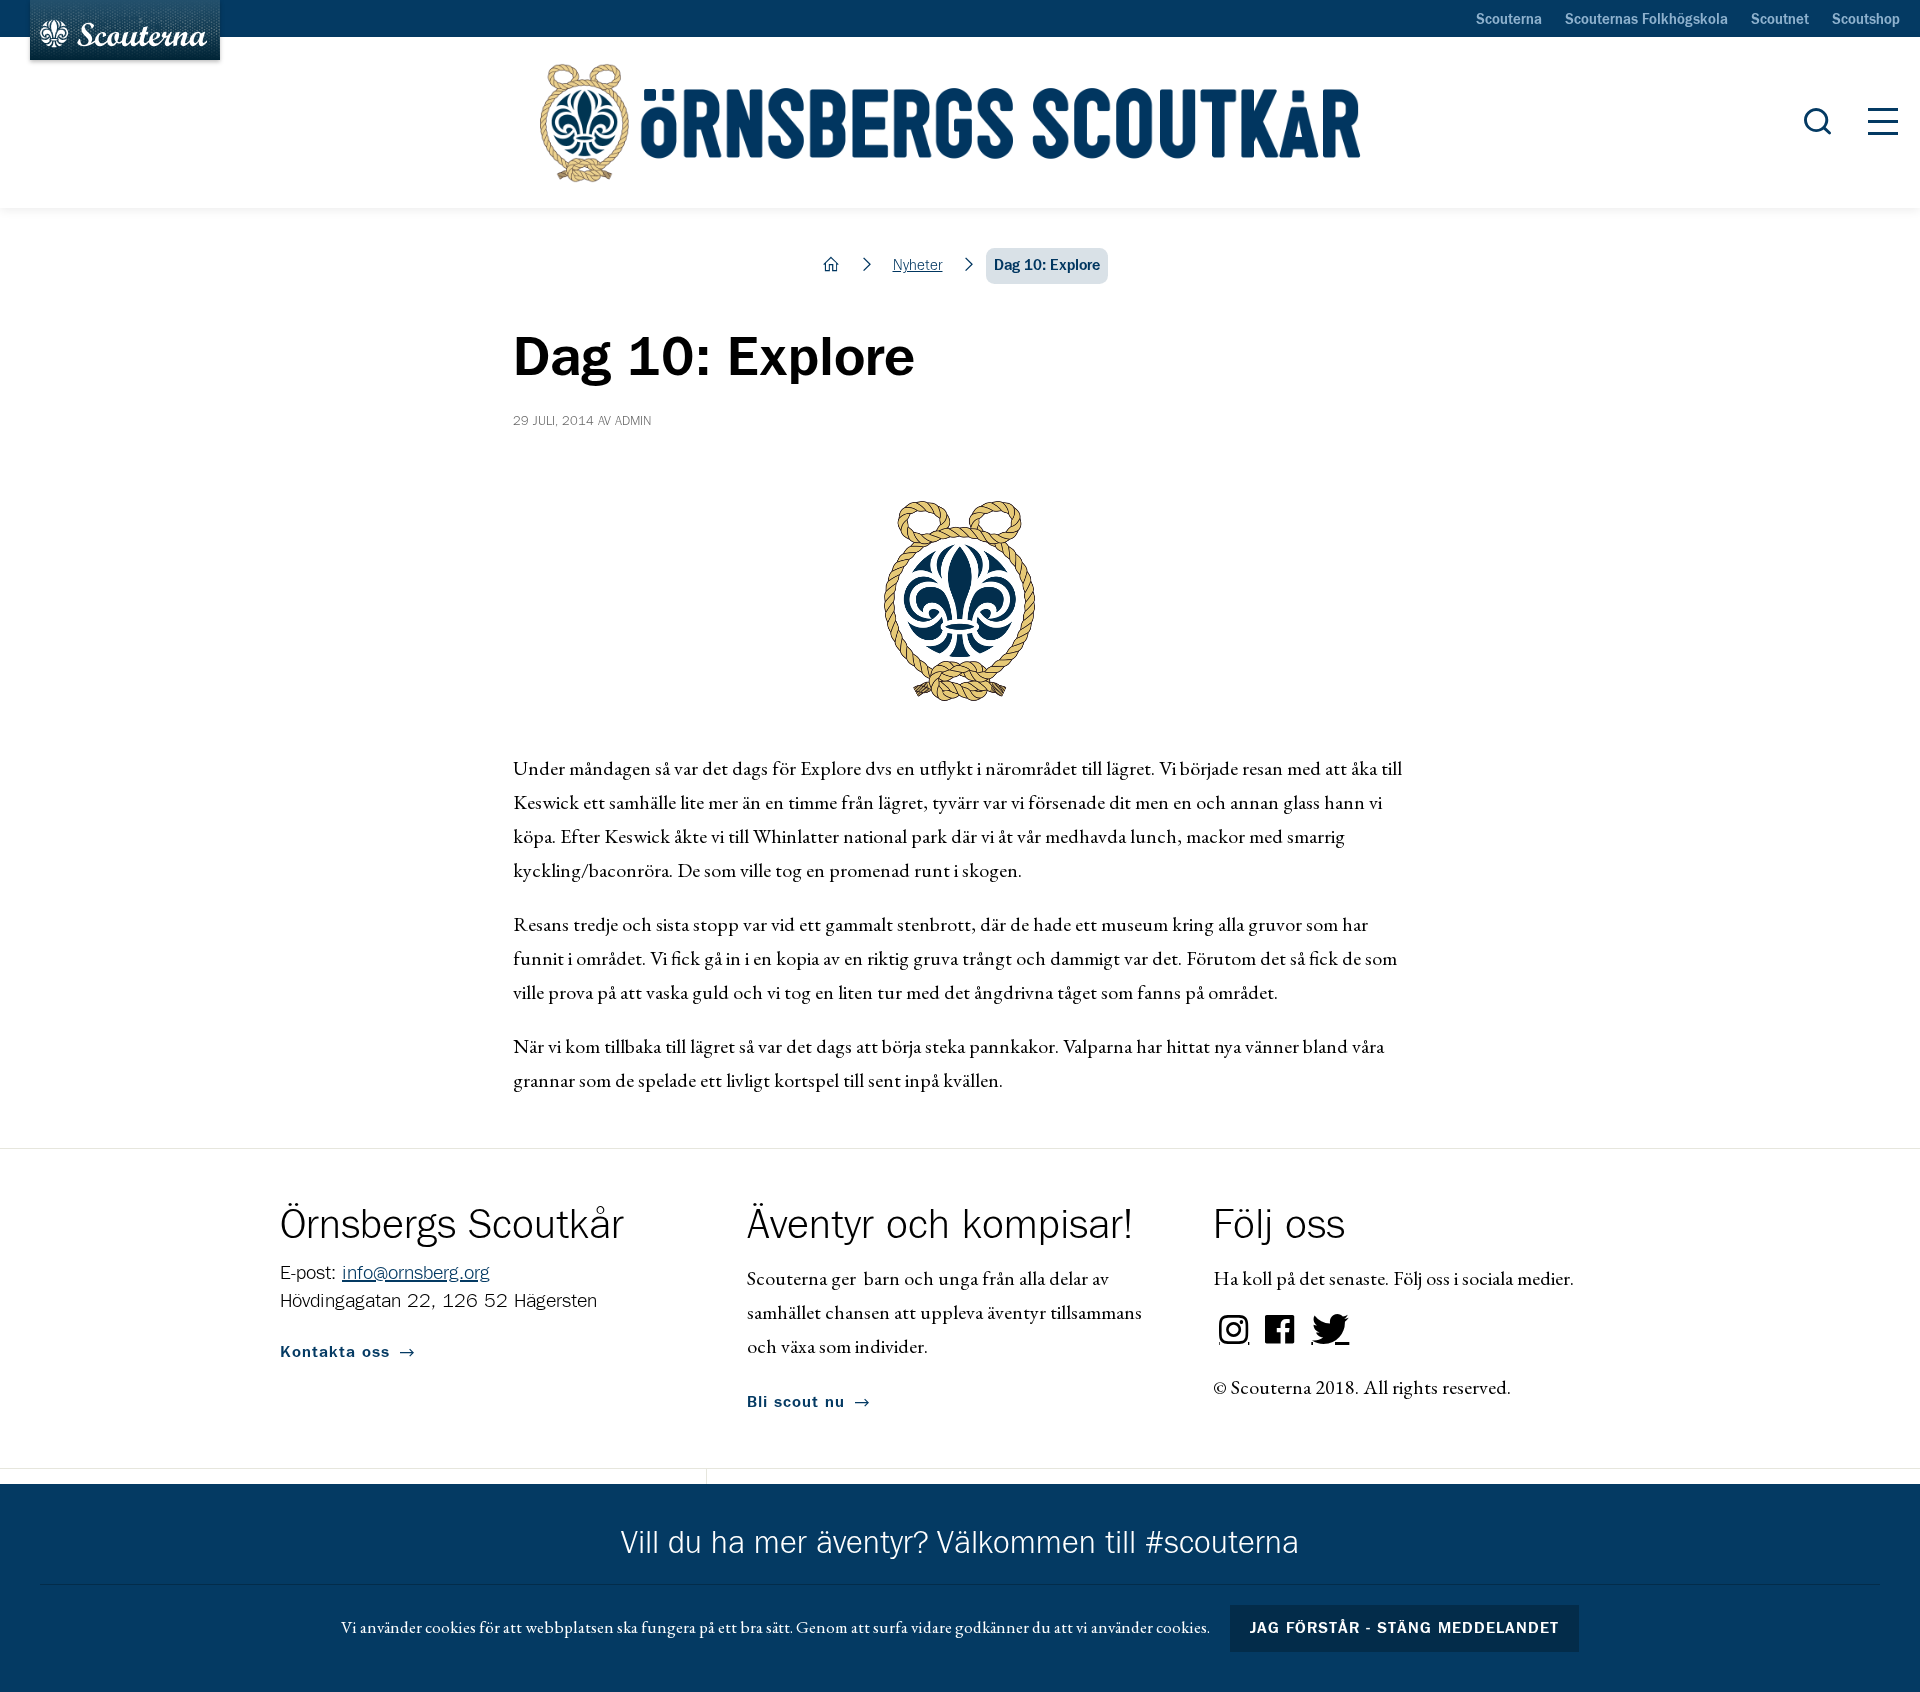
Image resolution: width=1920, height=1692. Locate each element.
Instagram (1234, 1330)
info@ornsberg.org (416, 1273)
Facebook (1280, 1330)
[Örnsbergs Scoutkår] (959, 123)
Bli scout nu (796, 1402)
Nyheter (918, 265)
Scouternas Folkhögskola (1646, 20)
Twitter (1326, 1330)
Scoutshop (1866, 20)
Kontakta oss (335, 1352)
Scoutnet (1780, 20)
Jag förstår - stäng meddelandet (1405, 1628)
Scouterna (1509, 20)
